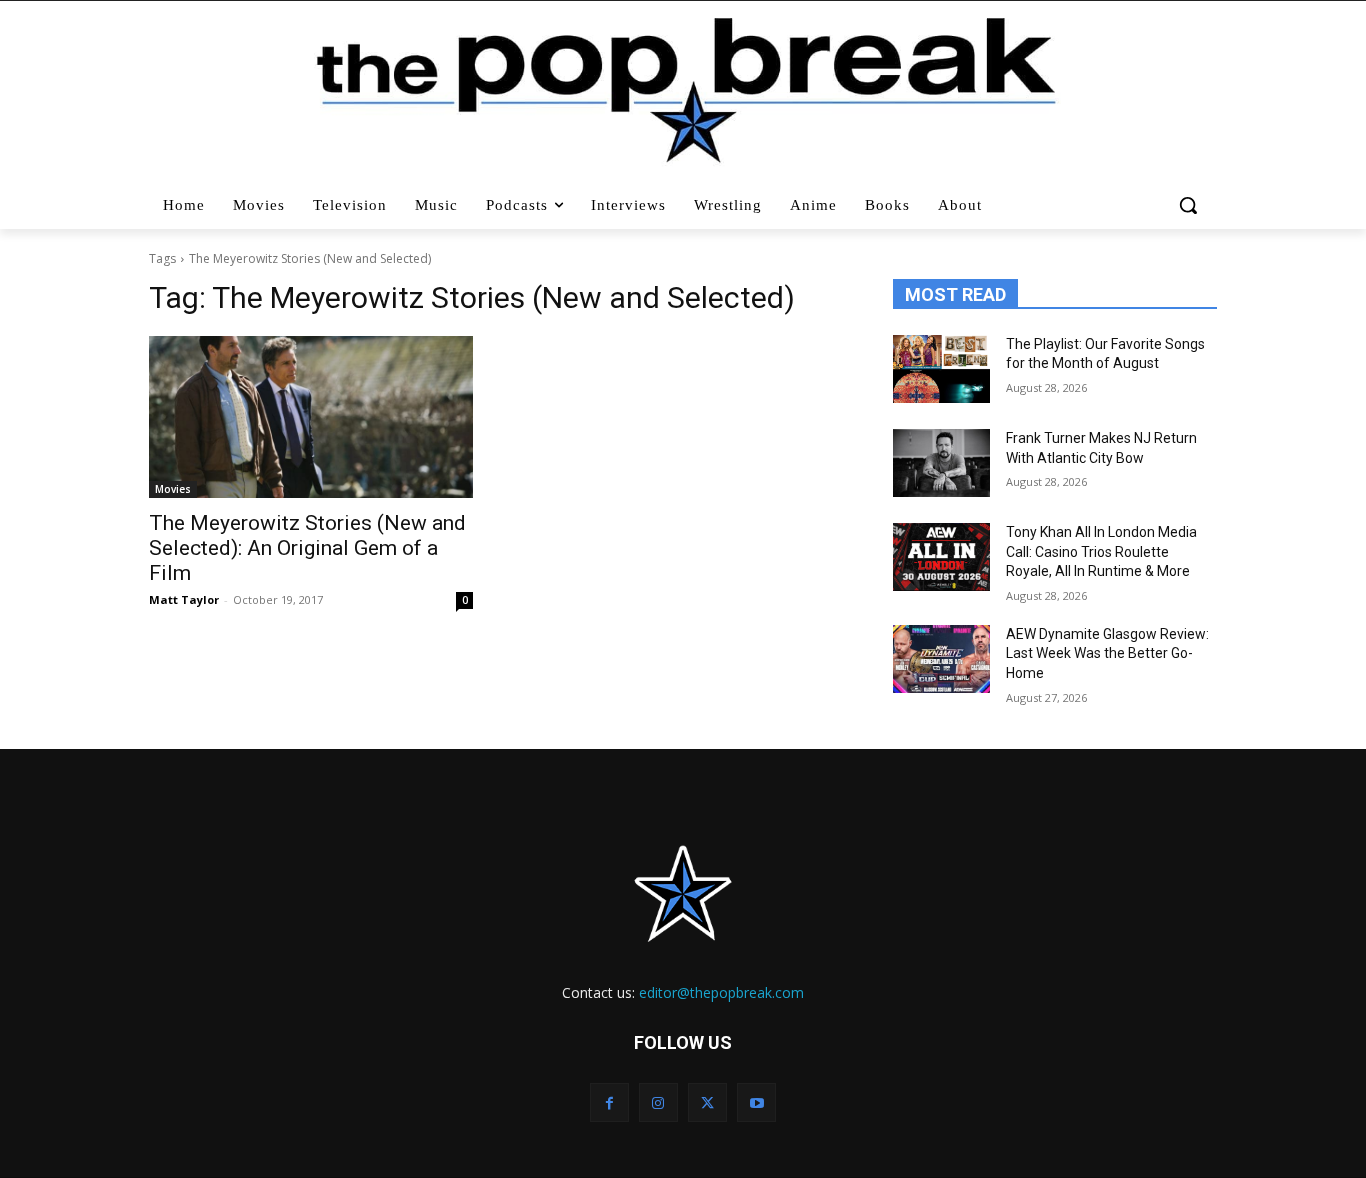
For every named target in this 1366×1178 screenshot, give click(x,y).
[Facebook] (609, 1102)
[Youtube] (756, 1102)
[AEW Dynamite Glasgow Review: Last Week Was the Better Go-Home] (941, 659)
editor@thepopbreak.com (721, 992)
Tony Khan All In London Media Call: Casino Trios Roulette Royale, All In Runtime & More (1101, 551)
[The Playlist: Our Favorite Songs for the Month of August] (941, 369)
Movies (173, 489)
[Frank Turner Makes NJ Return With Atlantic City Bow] (941, 463)
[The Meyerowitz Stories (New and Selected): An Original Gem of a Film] (311, 417)
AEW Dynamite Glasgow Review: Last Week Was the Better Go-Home (1107, 653)
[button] (1190, 205)
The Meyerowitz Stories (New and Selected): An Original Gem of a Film (307, 548)
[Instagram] (658, 1102)
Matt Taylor (184, 599)
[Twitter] (707, 1102)
